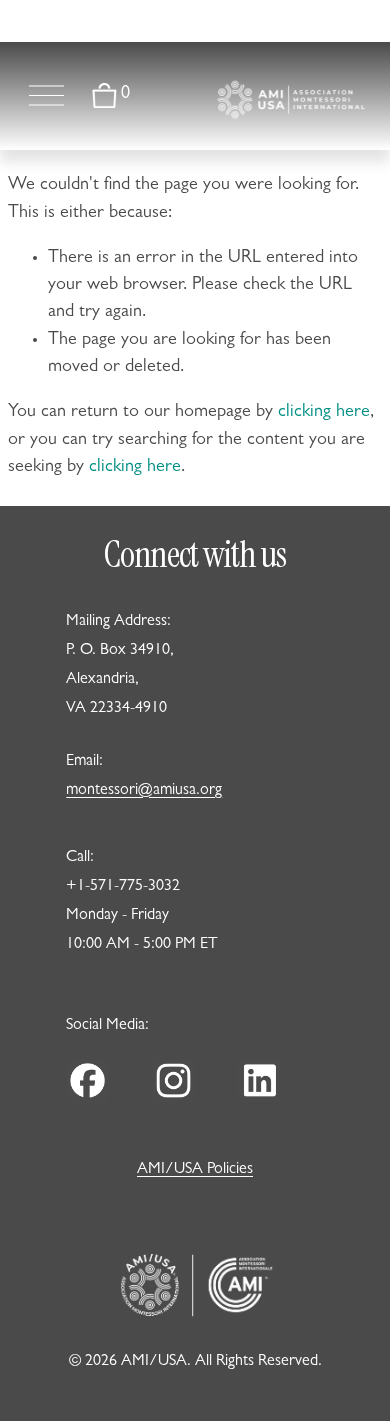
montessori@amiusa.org (144, 791)
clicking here (324, 413)
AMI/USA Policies (195, 1170)
